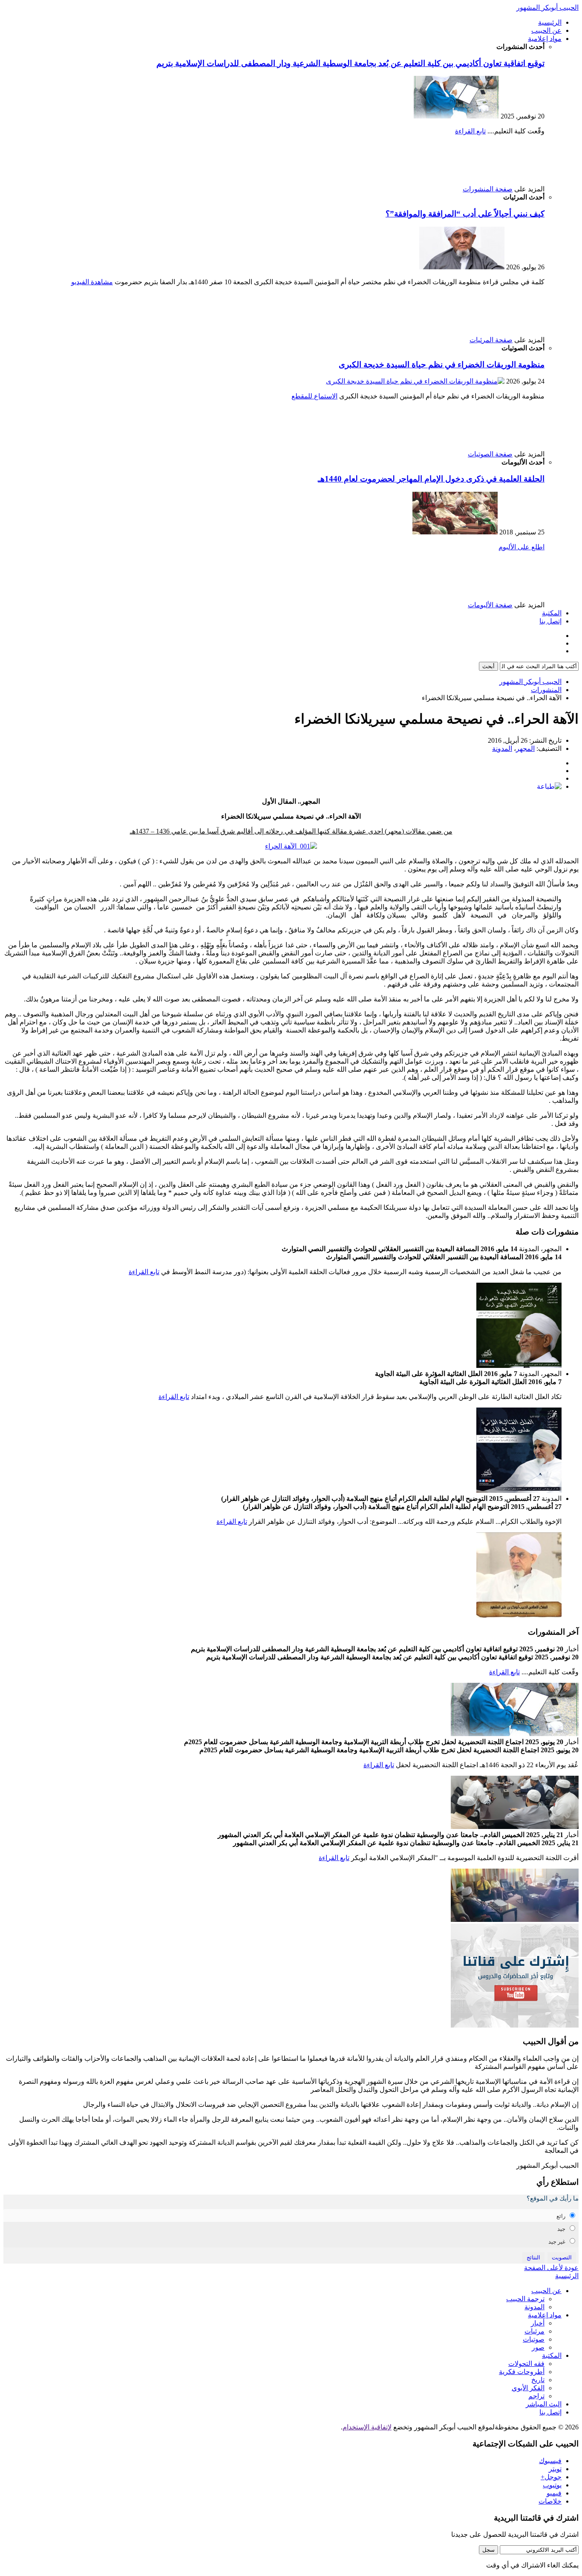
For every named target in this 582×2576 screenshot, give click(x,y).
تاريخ (538, 2380)
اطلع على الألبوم (521, 547)
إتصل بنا (550, 621)
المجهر (525, 749)
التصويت (562, 2257)
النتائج (533, 2257)
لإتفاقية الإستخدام (367, 2427)
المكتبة (552, 613)
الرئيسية (550, 22)
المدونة (502, 749)
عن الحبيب (546, 30)
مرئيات (534, 2331)
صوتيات (534, 2339)
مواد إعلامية (545, 39)
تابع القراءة (470, 131)
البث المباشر (544, 2404)
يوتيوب (552, 2485)
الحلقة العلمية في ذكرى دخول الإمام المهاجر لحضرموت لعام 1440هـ (431, 479)
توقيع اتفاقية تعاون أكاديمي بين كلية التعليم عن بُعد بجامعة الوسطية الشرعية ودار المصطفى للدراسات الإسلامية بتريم (350, 63)
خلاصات (550, 2501)
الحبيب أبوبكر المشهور (547, 7)
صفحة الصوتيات (490, 454)
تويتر (555, 2469)
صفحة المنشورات (488, 189)
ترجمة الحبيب (525, 2299)
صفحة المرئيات (491, 340)
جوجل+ (551, 2477)
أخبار (538, 2323)
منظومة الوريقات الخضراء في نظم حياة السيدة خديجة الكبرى (442, 365)
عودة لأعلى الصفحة (551, 2268)
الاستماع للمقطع (314, 396)
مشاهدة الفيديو (92, 282)
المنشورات (546, 690)
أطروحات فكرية (522, 2372)
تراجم (536, 2396)
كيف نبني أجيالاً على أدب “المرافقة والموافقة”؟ (465, 214)
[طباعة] (549, 786)
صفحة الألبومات (490, 605)
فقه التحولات (526, 2364)
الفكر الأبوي (528, 2388)
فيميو (554, 2493)
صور (538, 2347)
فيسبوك (550, 2461)
